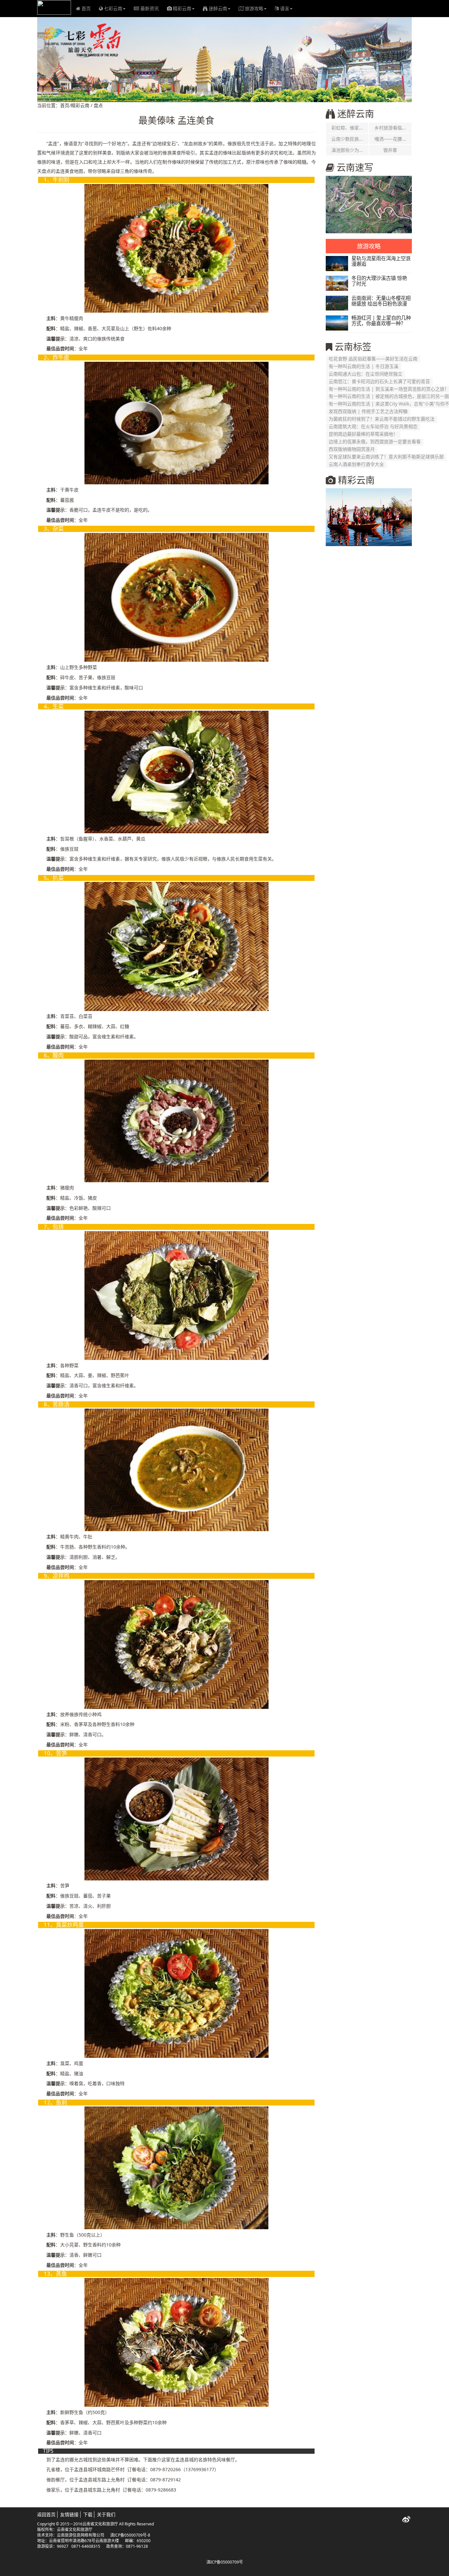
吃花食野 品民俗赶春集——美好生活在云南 (373, 359)
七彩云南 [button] (113, 8)
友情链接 (69, 2514)
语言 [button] (285, 8)
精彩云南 (80, 105)
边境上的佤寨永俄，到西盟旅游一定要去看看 (375, 442)
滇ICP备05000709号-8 (130, 2535)
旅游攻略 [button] (254, 8)
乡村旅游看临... (390, 128)
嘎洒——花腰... (390, 139)
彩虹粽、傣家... (347, 128)
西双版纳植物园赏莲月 (352, 449)
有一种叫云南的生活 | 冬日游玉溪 (364, 366)
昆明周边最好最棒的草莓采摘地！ (363, 434)
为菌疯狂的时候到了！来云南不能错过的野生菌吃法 (382, 419)
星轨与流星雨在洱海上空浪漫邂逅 (381, 261)
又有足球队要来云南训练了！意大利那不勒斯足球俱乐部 (386, 457)
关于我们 (106, 2514)
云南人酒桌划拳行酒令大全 (356, 464)
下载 (88, 2514)
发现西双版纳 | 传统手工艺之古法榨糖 (368, 412)
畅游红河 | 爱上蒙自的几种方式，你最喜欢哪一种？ (381, 321)
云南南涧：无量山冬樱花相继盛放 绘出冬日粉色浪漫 (381, 301)
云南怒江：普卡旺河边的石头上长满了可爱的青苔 (379, 381)
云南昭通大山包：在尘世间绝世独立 (366, 374)
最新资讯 (150, 8)
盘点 (98, 105)
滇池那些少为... (347, 150)
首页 (86, 8)
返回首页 (46, 2514)
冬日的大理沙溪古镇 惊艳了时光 (379, 281)
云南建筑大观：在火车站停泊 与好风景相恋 (373, 427)
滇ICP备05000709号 (225, 2562)
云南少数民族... (347, 139)
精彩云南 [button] (182, 8)
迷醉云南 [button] (218, 8)
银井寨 (390, 150)
